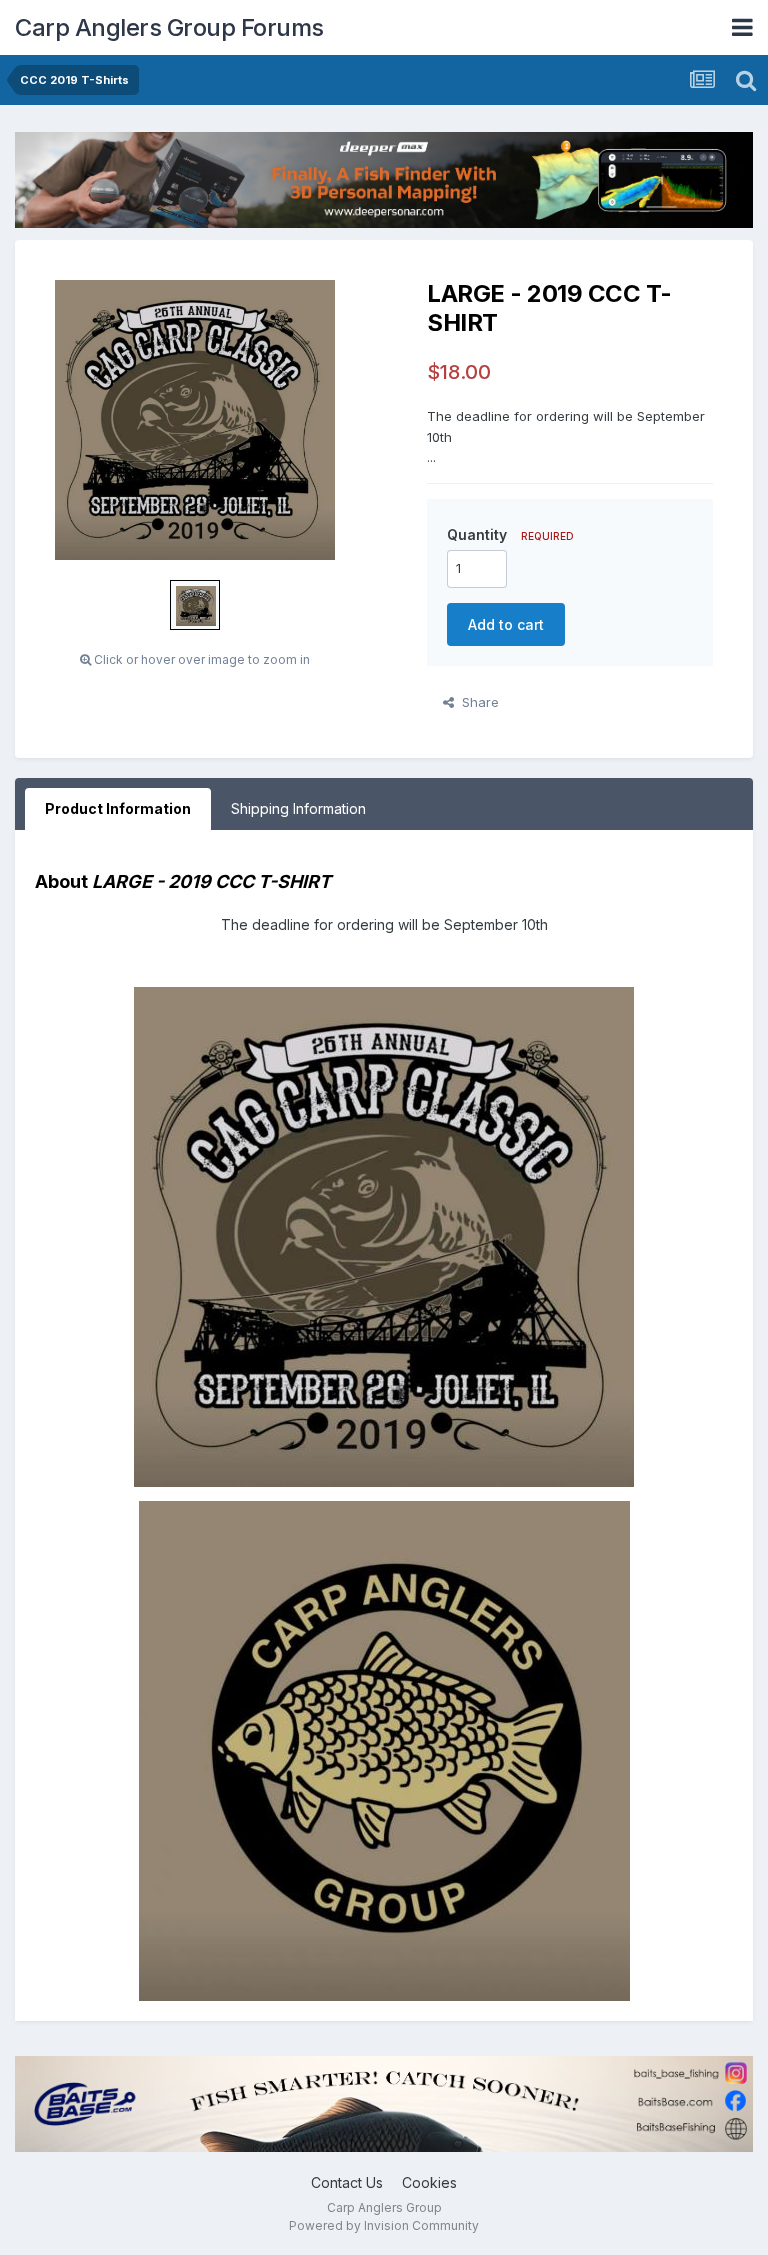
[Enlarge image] (384, 1235)
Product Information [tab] (118, 808)
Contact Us (347, 2182)
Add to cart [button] (506, 624)
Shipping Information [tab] (298, 808)
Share (476, 702)
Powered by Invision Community (384, 2225)
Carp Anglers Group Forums (169, 27)
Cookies (429, 2182)
